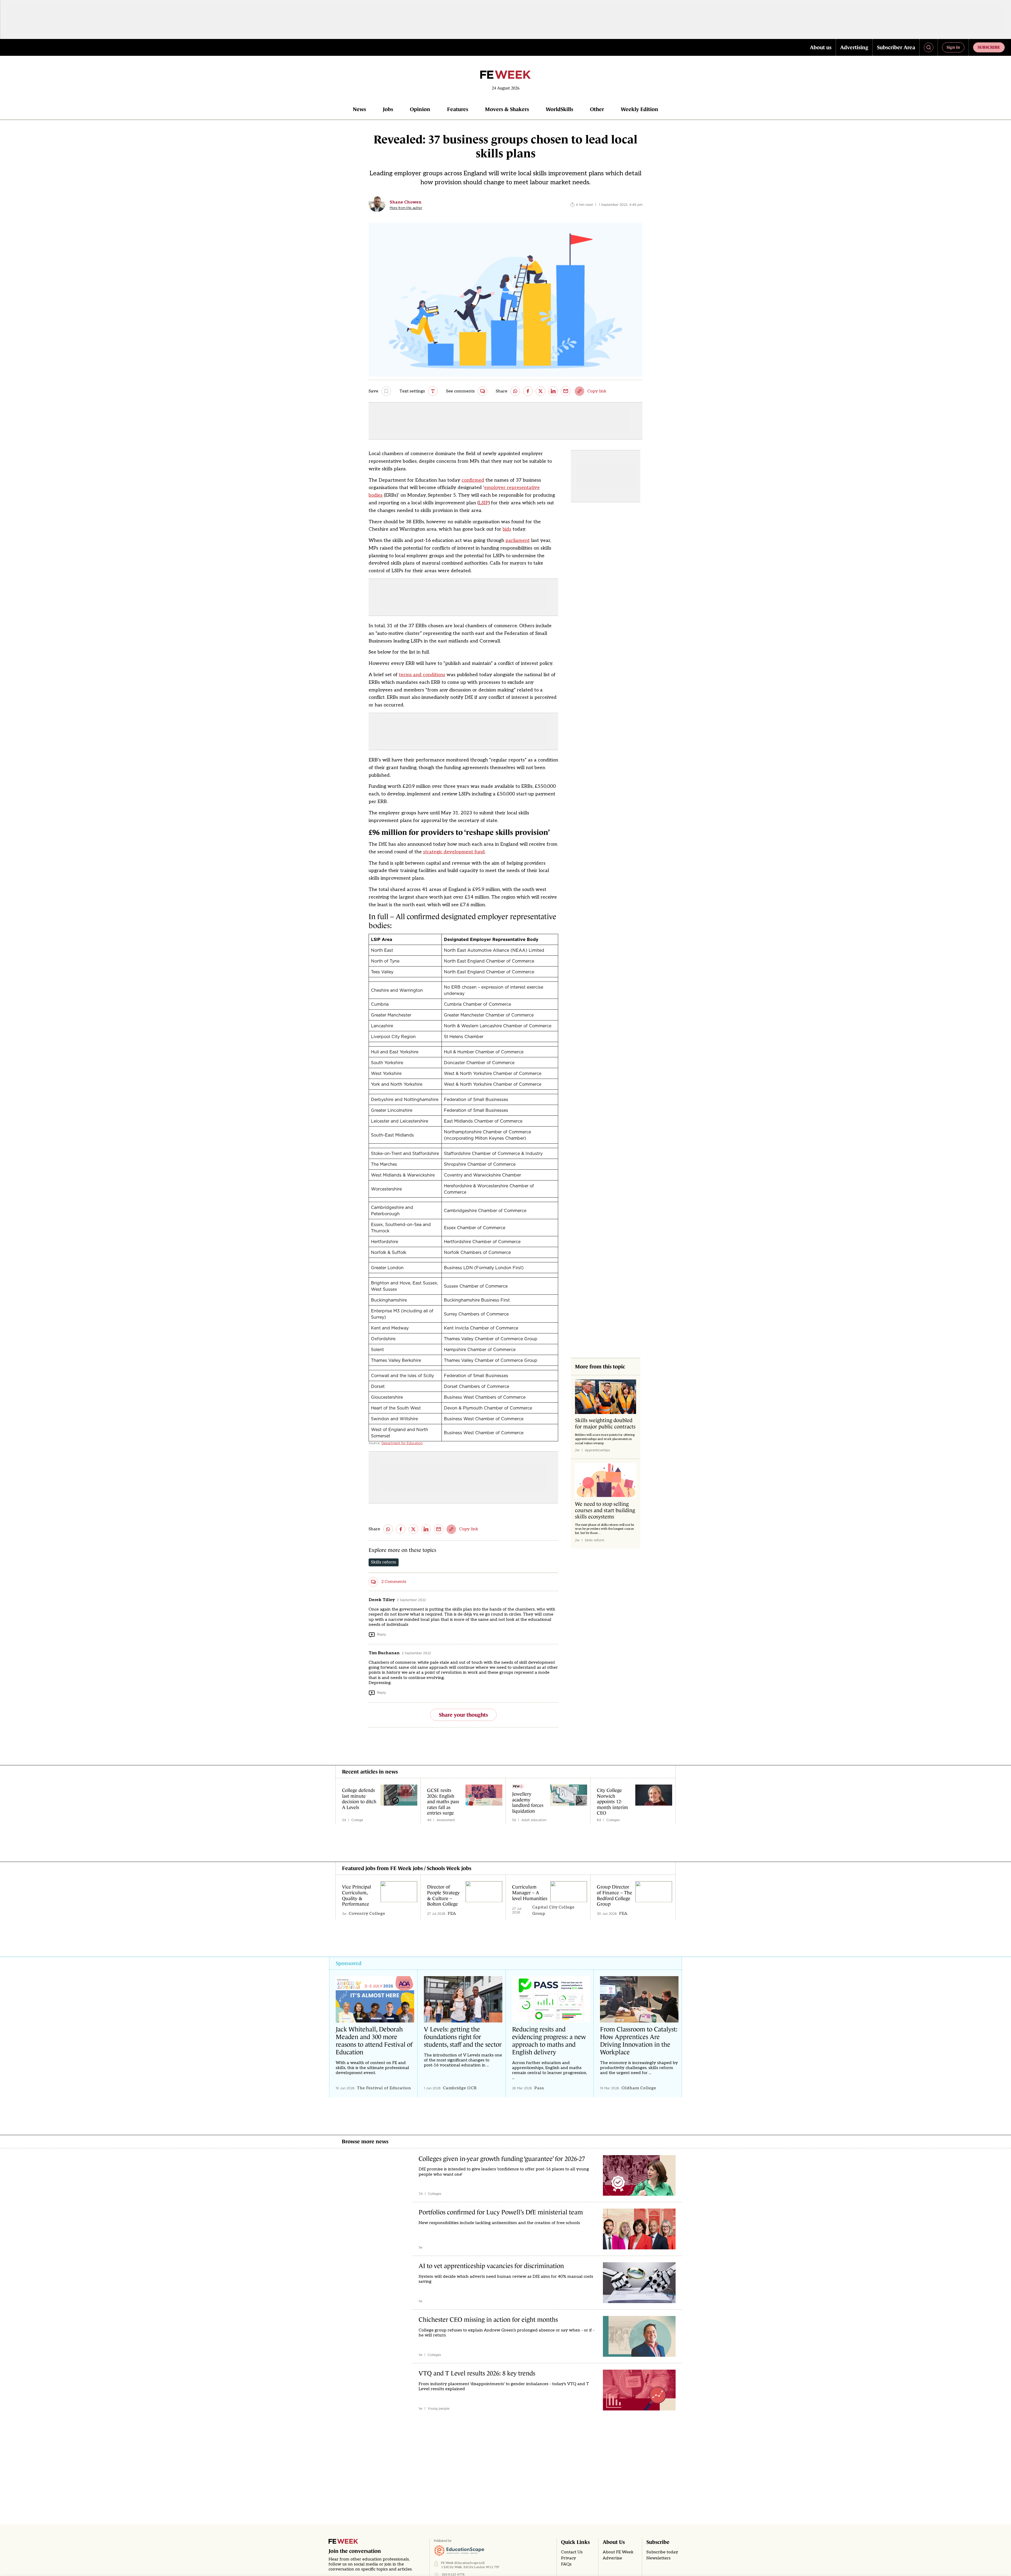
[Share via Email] (566, 391)
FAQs (566, 2564)
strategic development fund (454, 852)
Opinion (420, 109)
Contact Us (572, 2552)
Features (458, 109)
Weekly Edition (640, 109)
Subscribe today (662, 2552)
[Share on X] (541, 391)
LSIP (484, 503)
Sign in (953, 47)
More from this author (406, 208)
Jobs (388, 109)
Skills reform (384, 1562)
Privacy (569, 2558)
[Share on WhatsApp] (515, 391)
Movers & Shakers (507, 109)
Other (597, 109)
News (359, 109)
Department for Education (402, 1443)
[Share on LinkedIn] (553, 391)
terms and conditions (422, 675)
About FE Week (618, 2552)
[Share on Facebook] (528, 391)
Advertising (854, 47)
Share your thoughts (463, 1715)
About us (821, 47)
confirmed (473, 480)
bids (507, 529)
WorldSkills (559, 109)
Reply (381, 1634)
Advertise (612, 2558)
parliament (518, 540)
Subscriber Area (896, 47)
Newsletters (658, 2558)
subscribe (989, 47)
